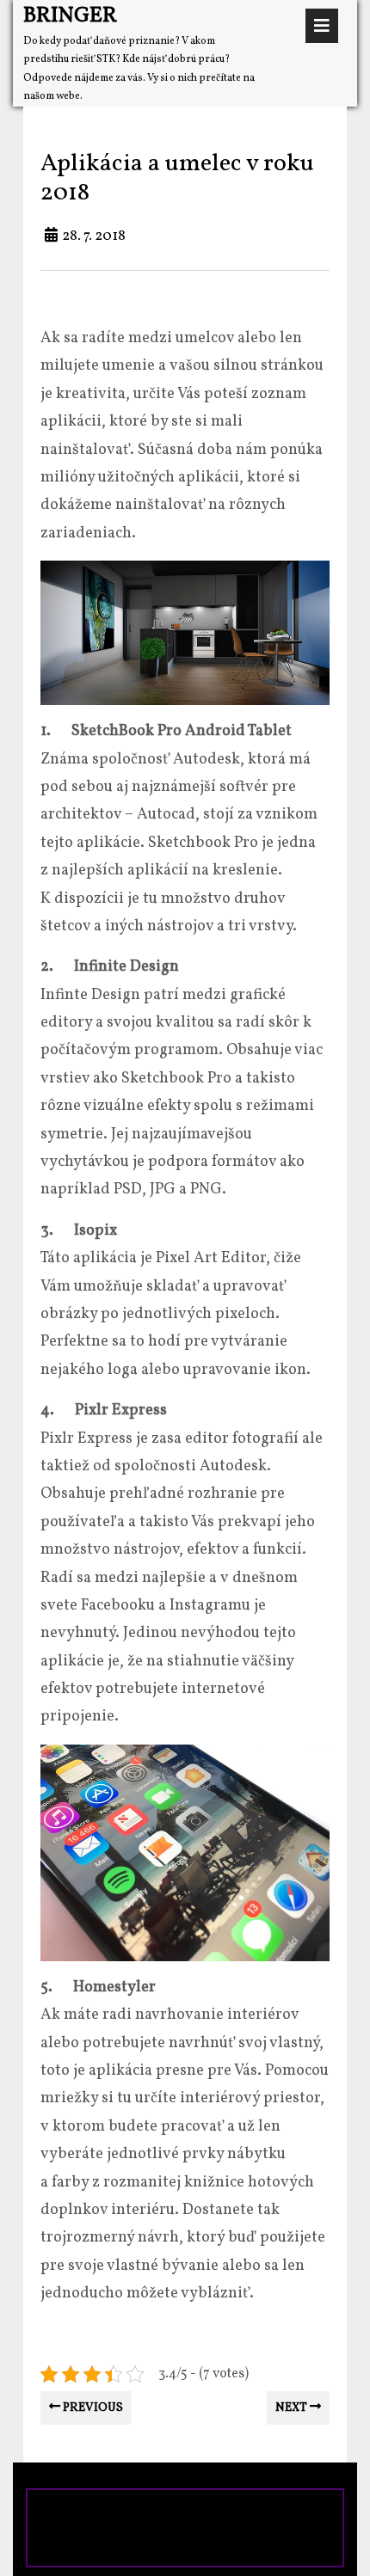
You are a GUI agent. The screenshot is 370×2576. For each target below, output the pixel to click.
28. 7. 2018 (94, 236)
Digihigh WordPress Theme (139, 2515)
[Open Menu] (322, 26)
